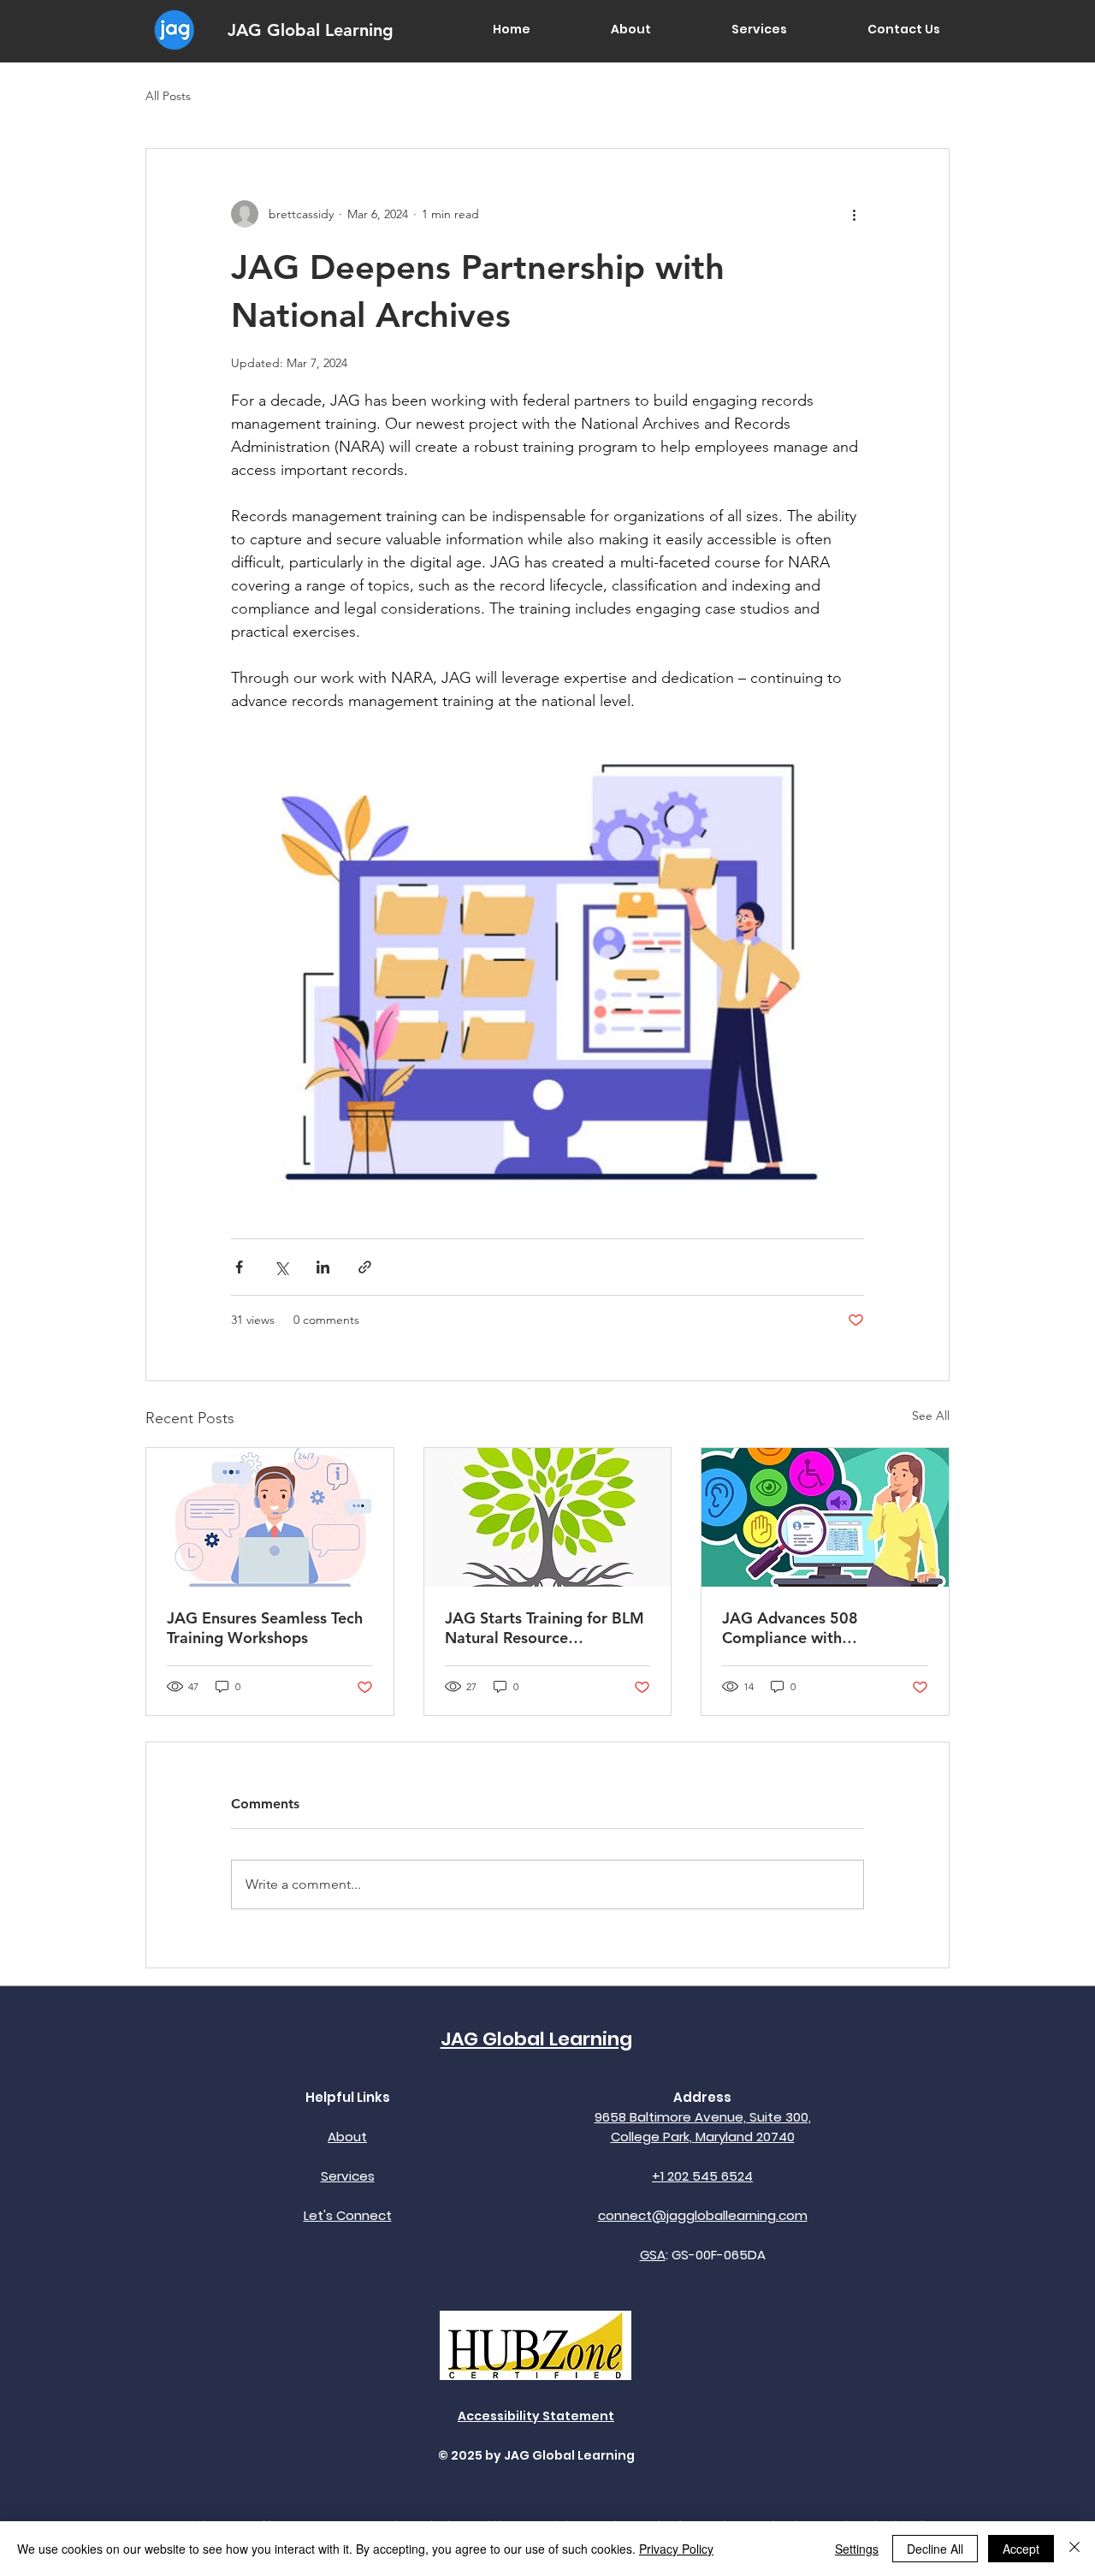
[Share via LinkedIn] (323, 1267)
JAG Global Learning (311, 30)
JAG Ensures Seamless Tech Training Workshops (265, 1628)
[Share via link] (365, 1267)
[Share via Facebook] (239, 1267)
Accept (1021, 2549)
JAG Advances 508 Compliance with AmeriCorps (790, 1628)
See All (931, 1416)
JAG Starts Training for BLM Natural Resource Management (545, 1628)
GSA (653, 2255)
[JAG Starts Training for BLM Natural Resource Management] (548, 1517)
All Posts (168, 96)
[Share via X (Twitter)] (281, 1267)
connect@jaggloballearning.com (703, 2215)
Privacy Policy (676, 2549)
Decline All (935, 2549)
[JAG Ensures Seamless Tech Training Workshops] (270, 1517)
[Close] (1074, 2549)
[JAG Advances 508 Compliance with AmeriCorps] (825, 1517)
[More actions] (854, 214)
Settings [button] (857, 2549)
